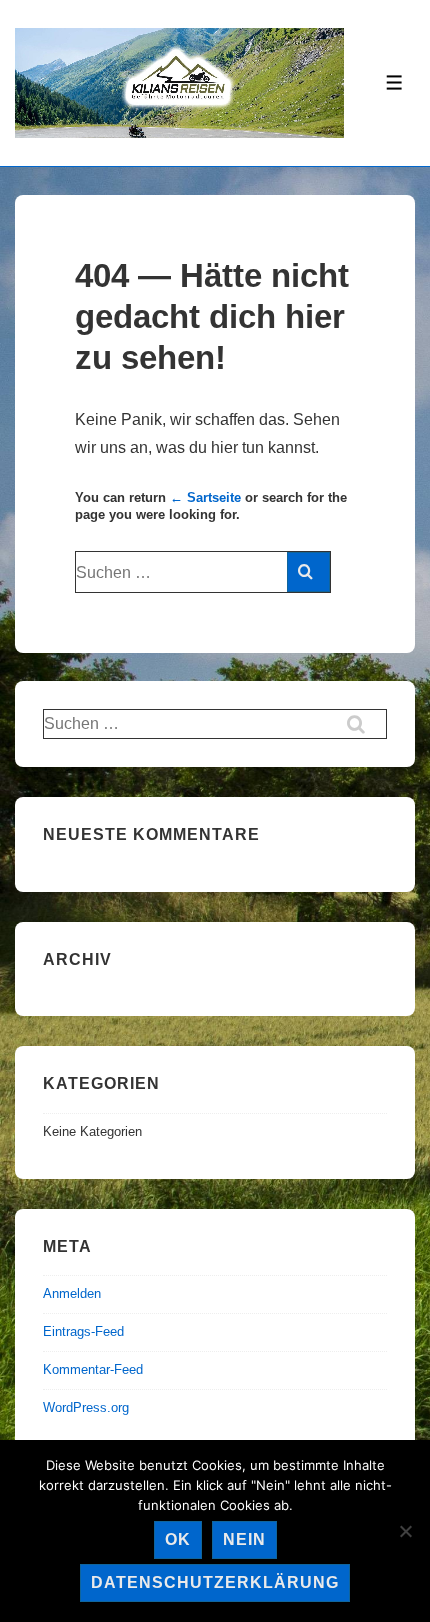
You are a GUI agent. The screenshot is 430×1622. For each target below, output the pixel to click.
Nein (244, 1539)
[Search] (308, 572)
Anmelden (72, 1293)
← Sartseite (205, 497)
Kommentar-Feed (93, 1369)
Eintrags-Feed (83, 1331)
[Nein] (405, 1531)
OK (178, 1539)
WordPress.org (86, 1407)
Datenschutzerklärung (215, 1582)
